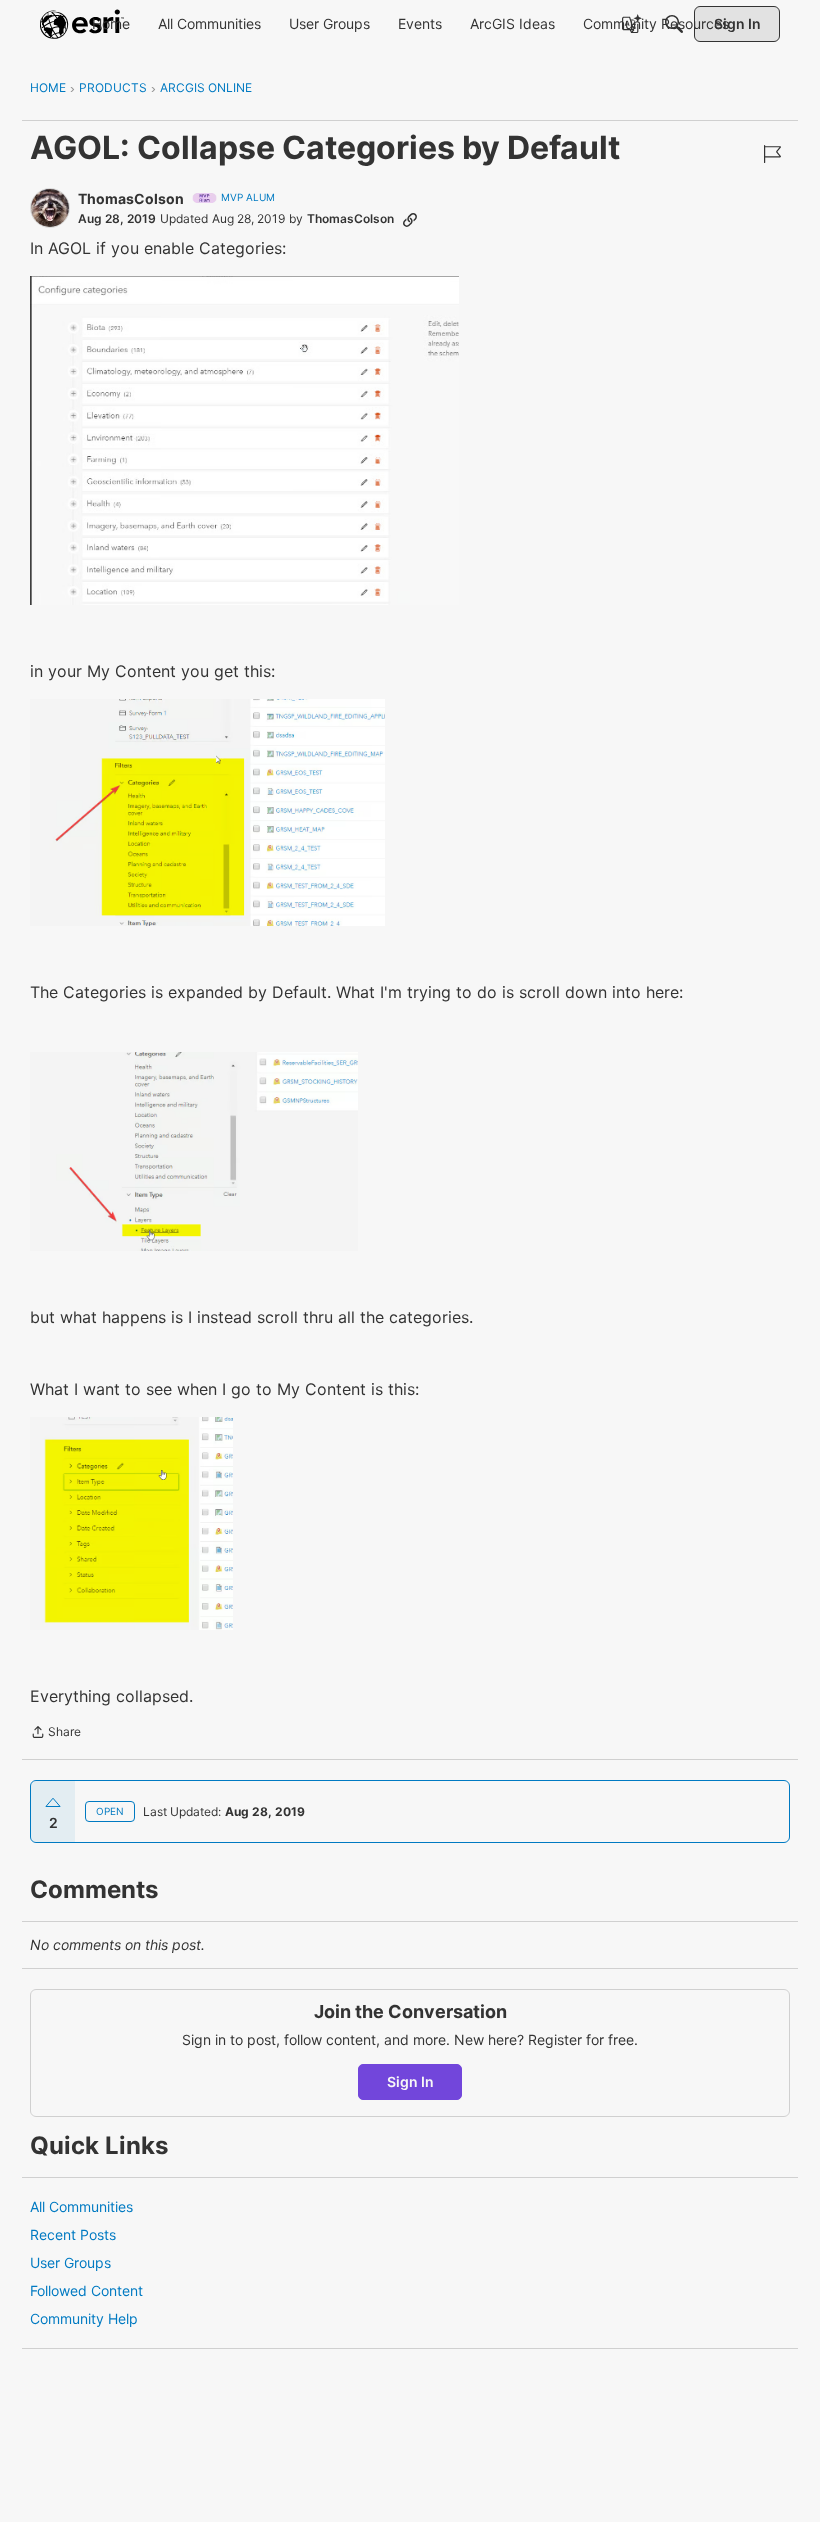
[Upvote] (53, 1803)
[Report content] (772, 154)
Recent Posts (73, 2234)
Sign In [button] (410, 2081)
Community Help (84, 2318)
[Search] (674, 24)
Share (55, 1734)
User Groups (70, 2262)
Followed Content (86, 2290)
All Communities (81, 2206)
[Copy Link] (410, 219)
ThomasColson (131, 198)
